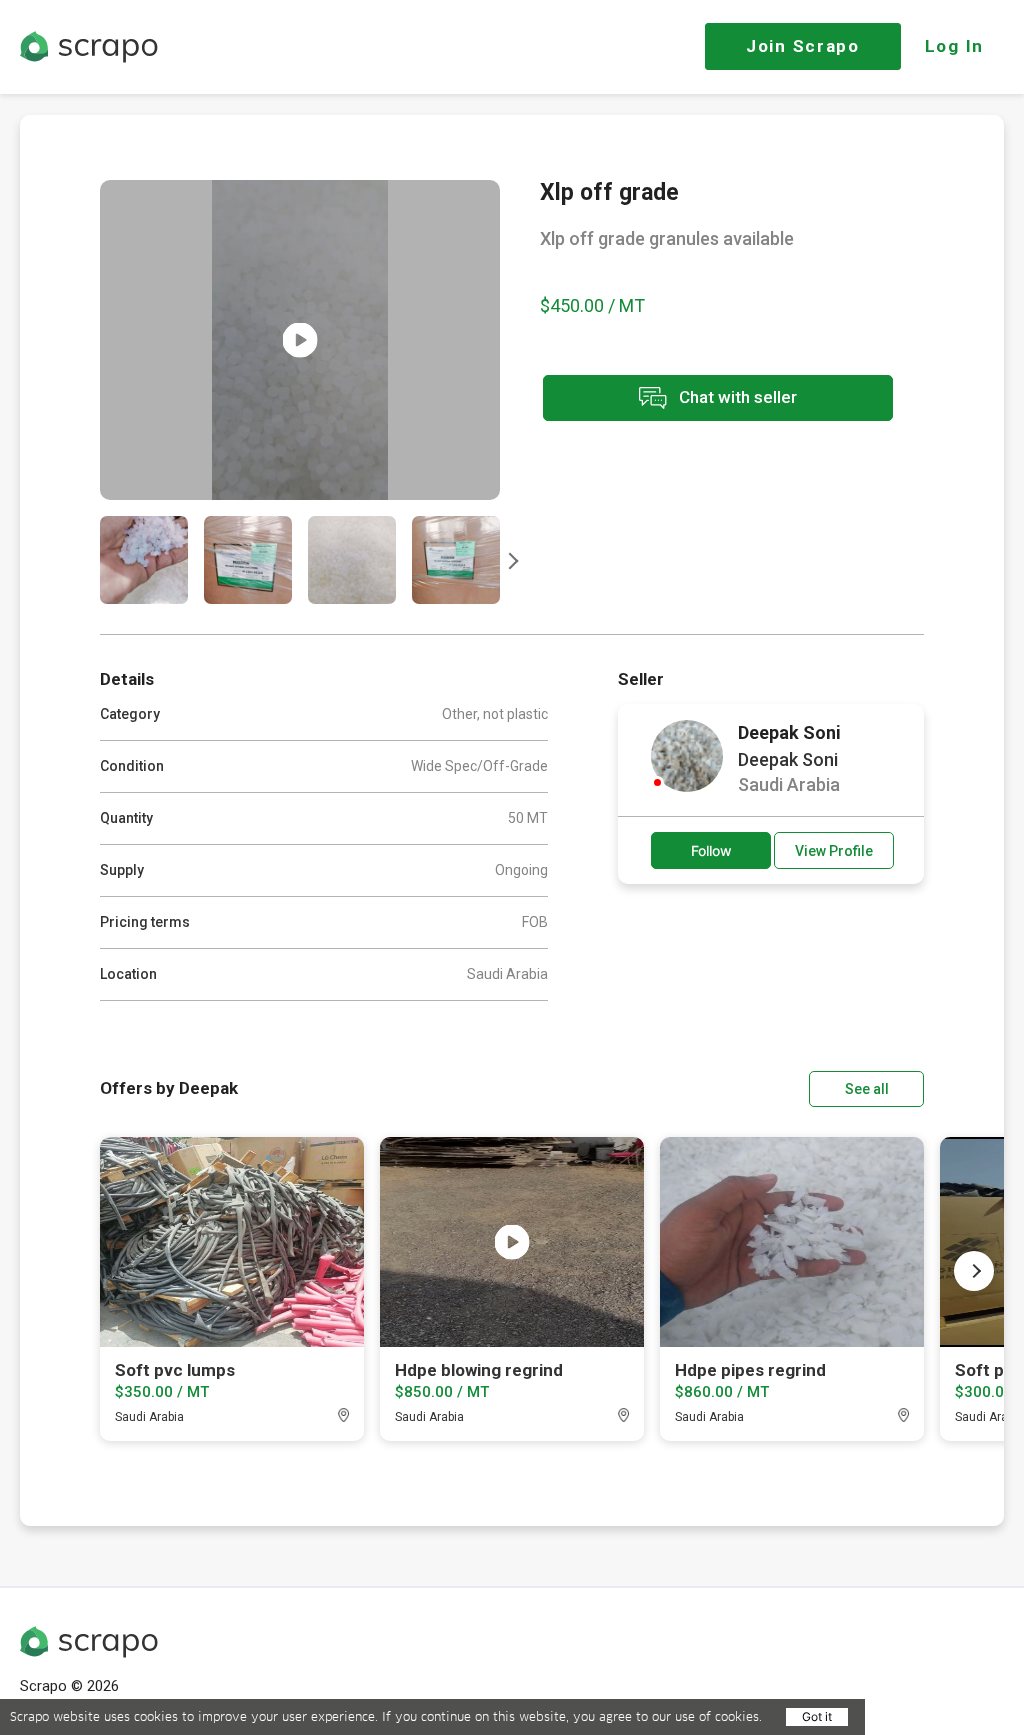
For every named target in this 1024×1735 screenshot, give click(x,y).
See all (867, 1089)
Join (803, 46)
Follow (711, 850)
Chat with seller (736, 397)
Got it (817, 1716)
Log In (954, 46)
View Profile (834, 851)
